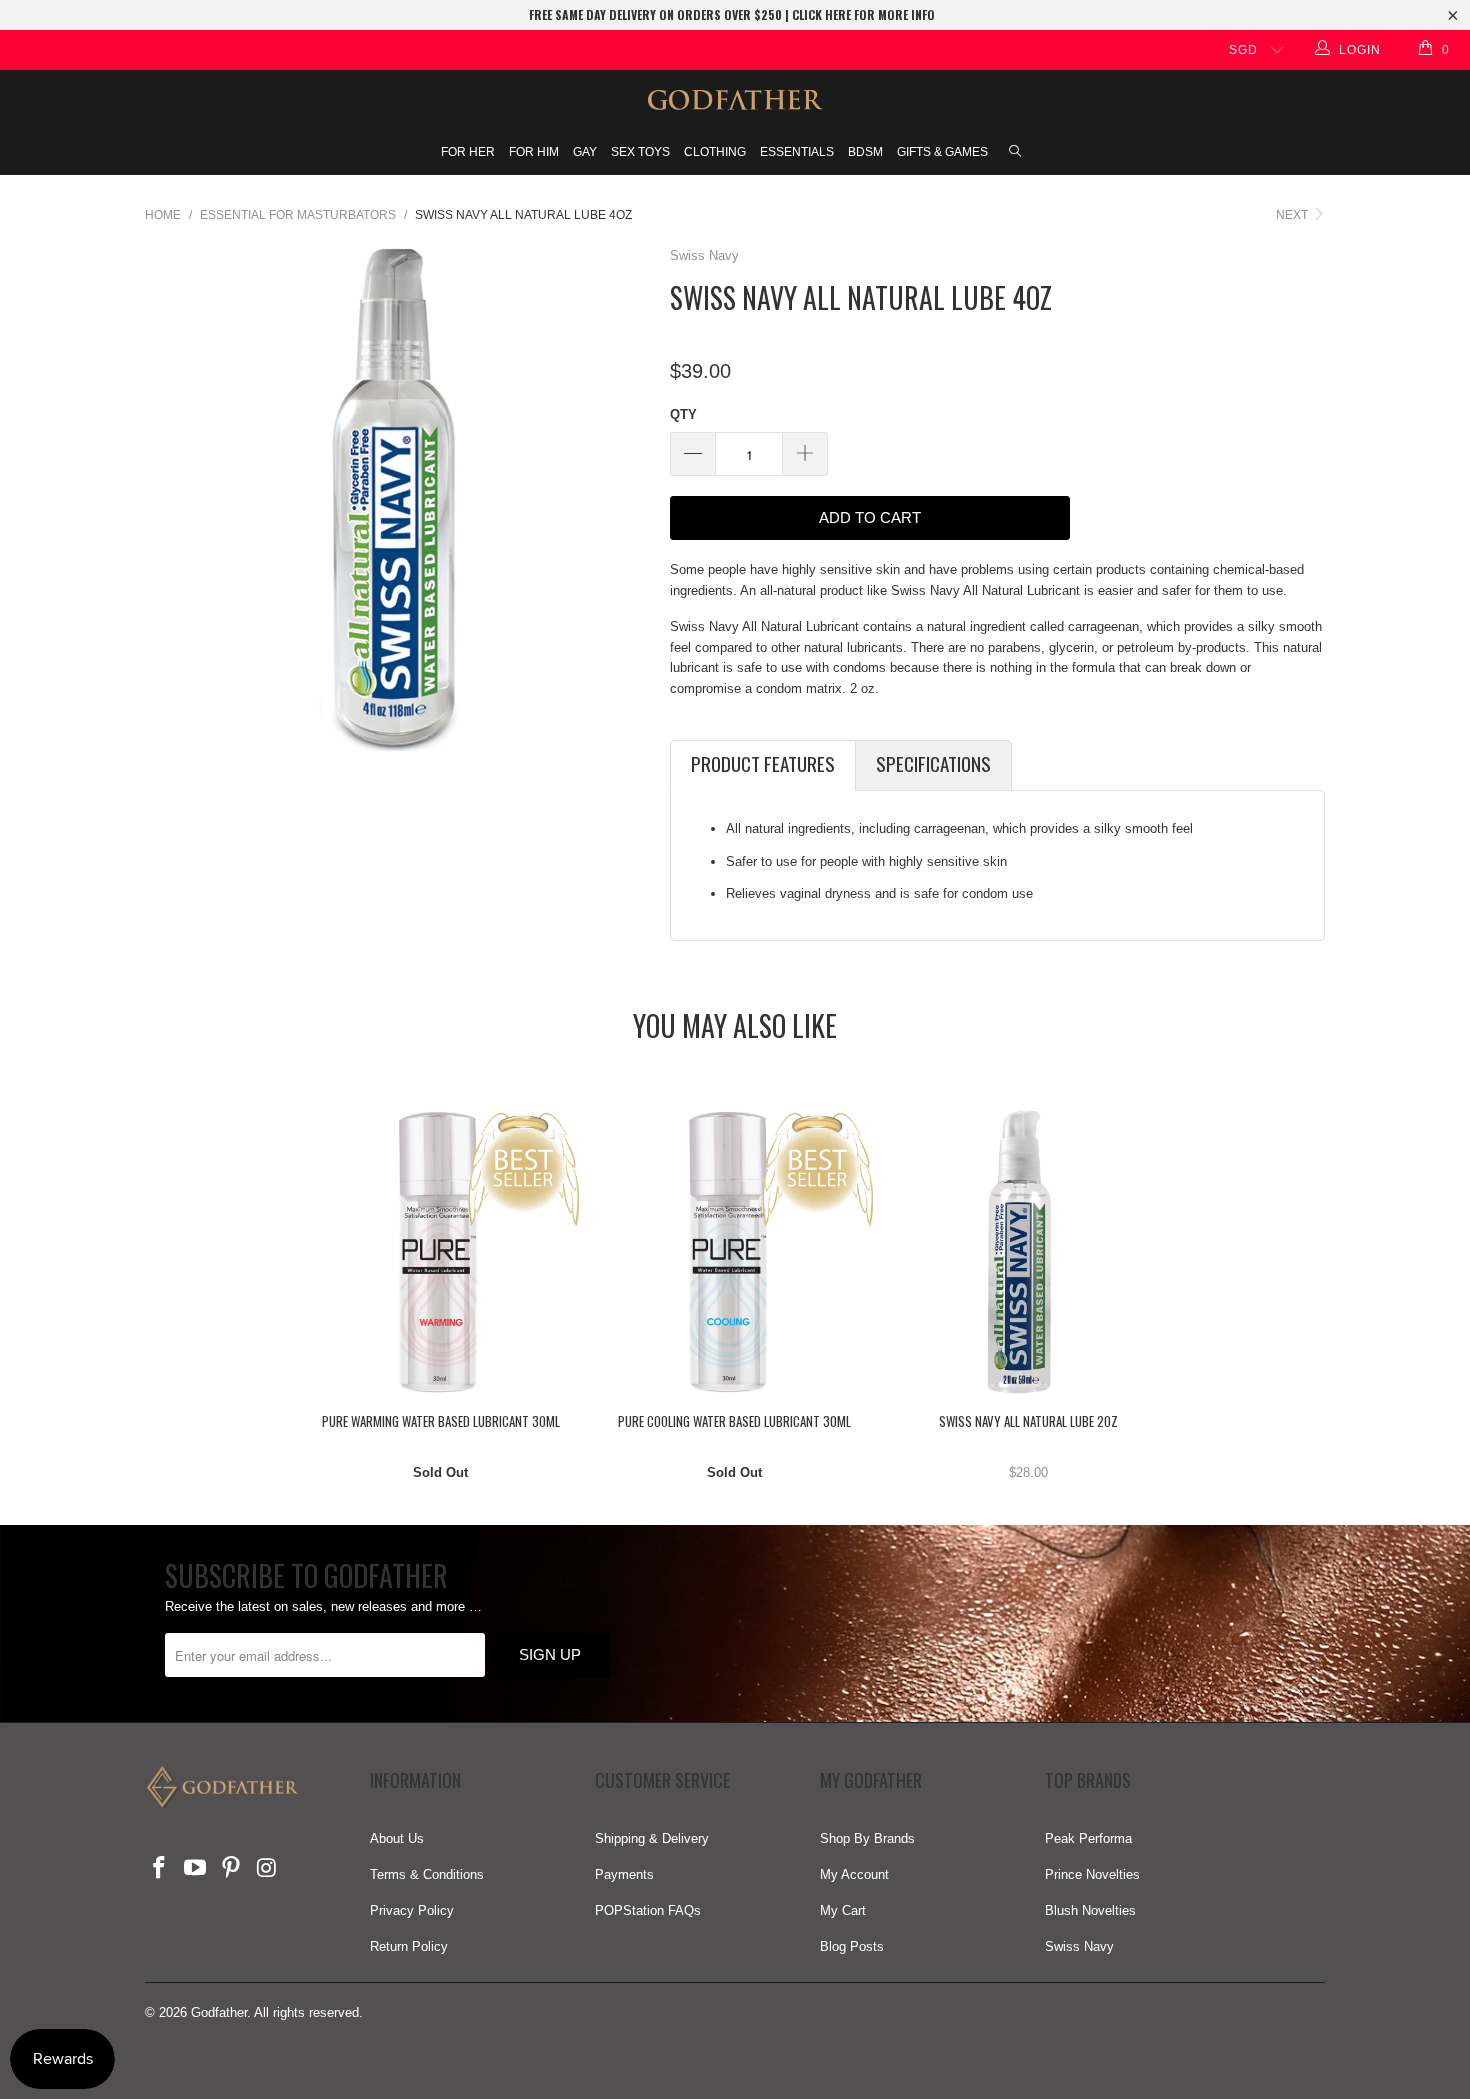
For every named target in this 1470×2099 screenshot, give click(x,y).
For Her (468, 152)
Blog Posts (852, 1946)
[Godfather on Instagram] (267, 1869)
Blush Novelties (1090, 1910)
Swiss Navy (704, 255)
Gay (585, 152)
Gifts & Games (942, 152)
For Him (534, 152)
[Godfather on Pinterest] (231, 1869)
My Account (854, 1874)
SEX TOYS (640, 152)
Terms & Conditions (427, 1874)
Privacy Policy (412, 1910)
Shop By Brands (867, 1838)
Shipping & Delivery (652, 1838)
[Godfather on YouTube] (196, 1869)
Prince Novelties (1092, 1874)
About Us (397, 1838)
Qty (683, 414)
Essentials (797, 152)
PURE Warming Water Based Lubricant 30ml (441, 1252)
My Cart (843, 1910)
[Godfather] (735, 100)
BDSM (865, 152)
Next (1293, 215)
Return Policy (409, 1946)
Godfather (219, 2012)
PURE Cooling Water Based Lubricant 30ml (735, 1252)
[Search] (1015, 153)
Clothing (715, 152)
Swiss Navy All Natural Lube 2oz (1029, 1252)
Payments (624, 1874)
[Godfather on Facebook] (160, 1869)
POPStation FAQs (648, 1910)
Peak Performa (1088, 1838)
